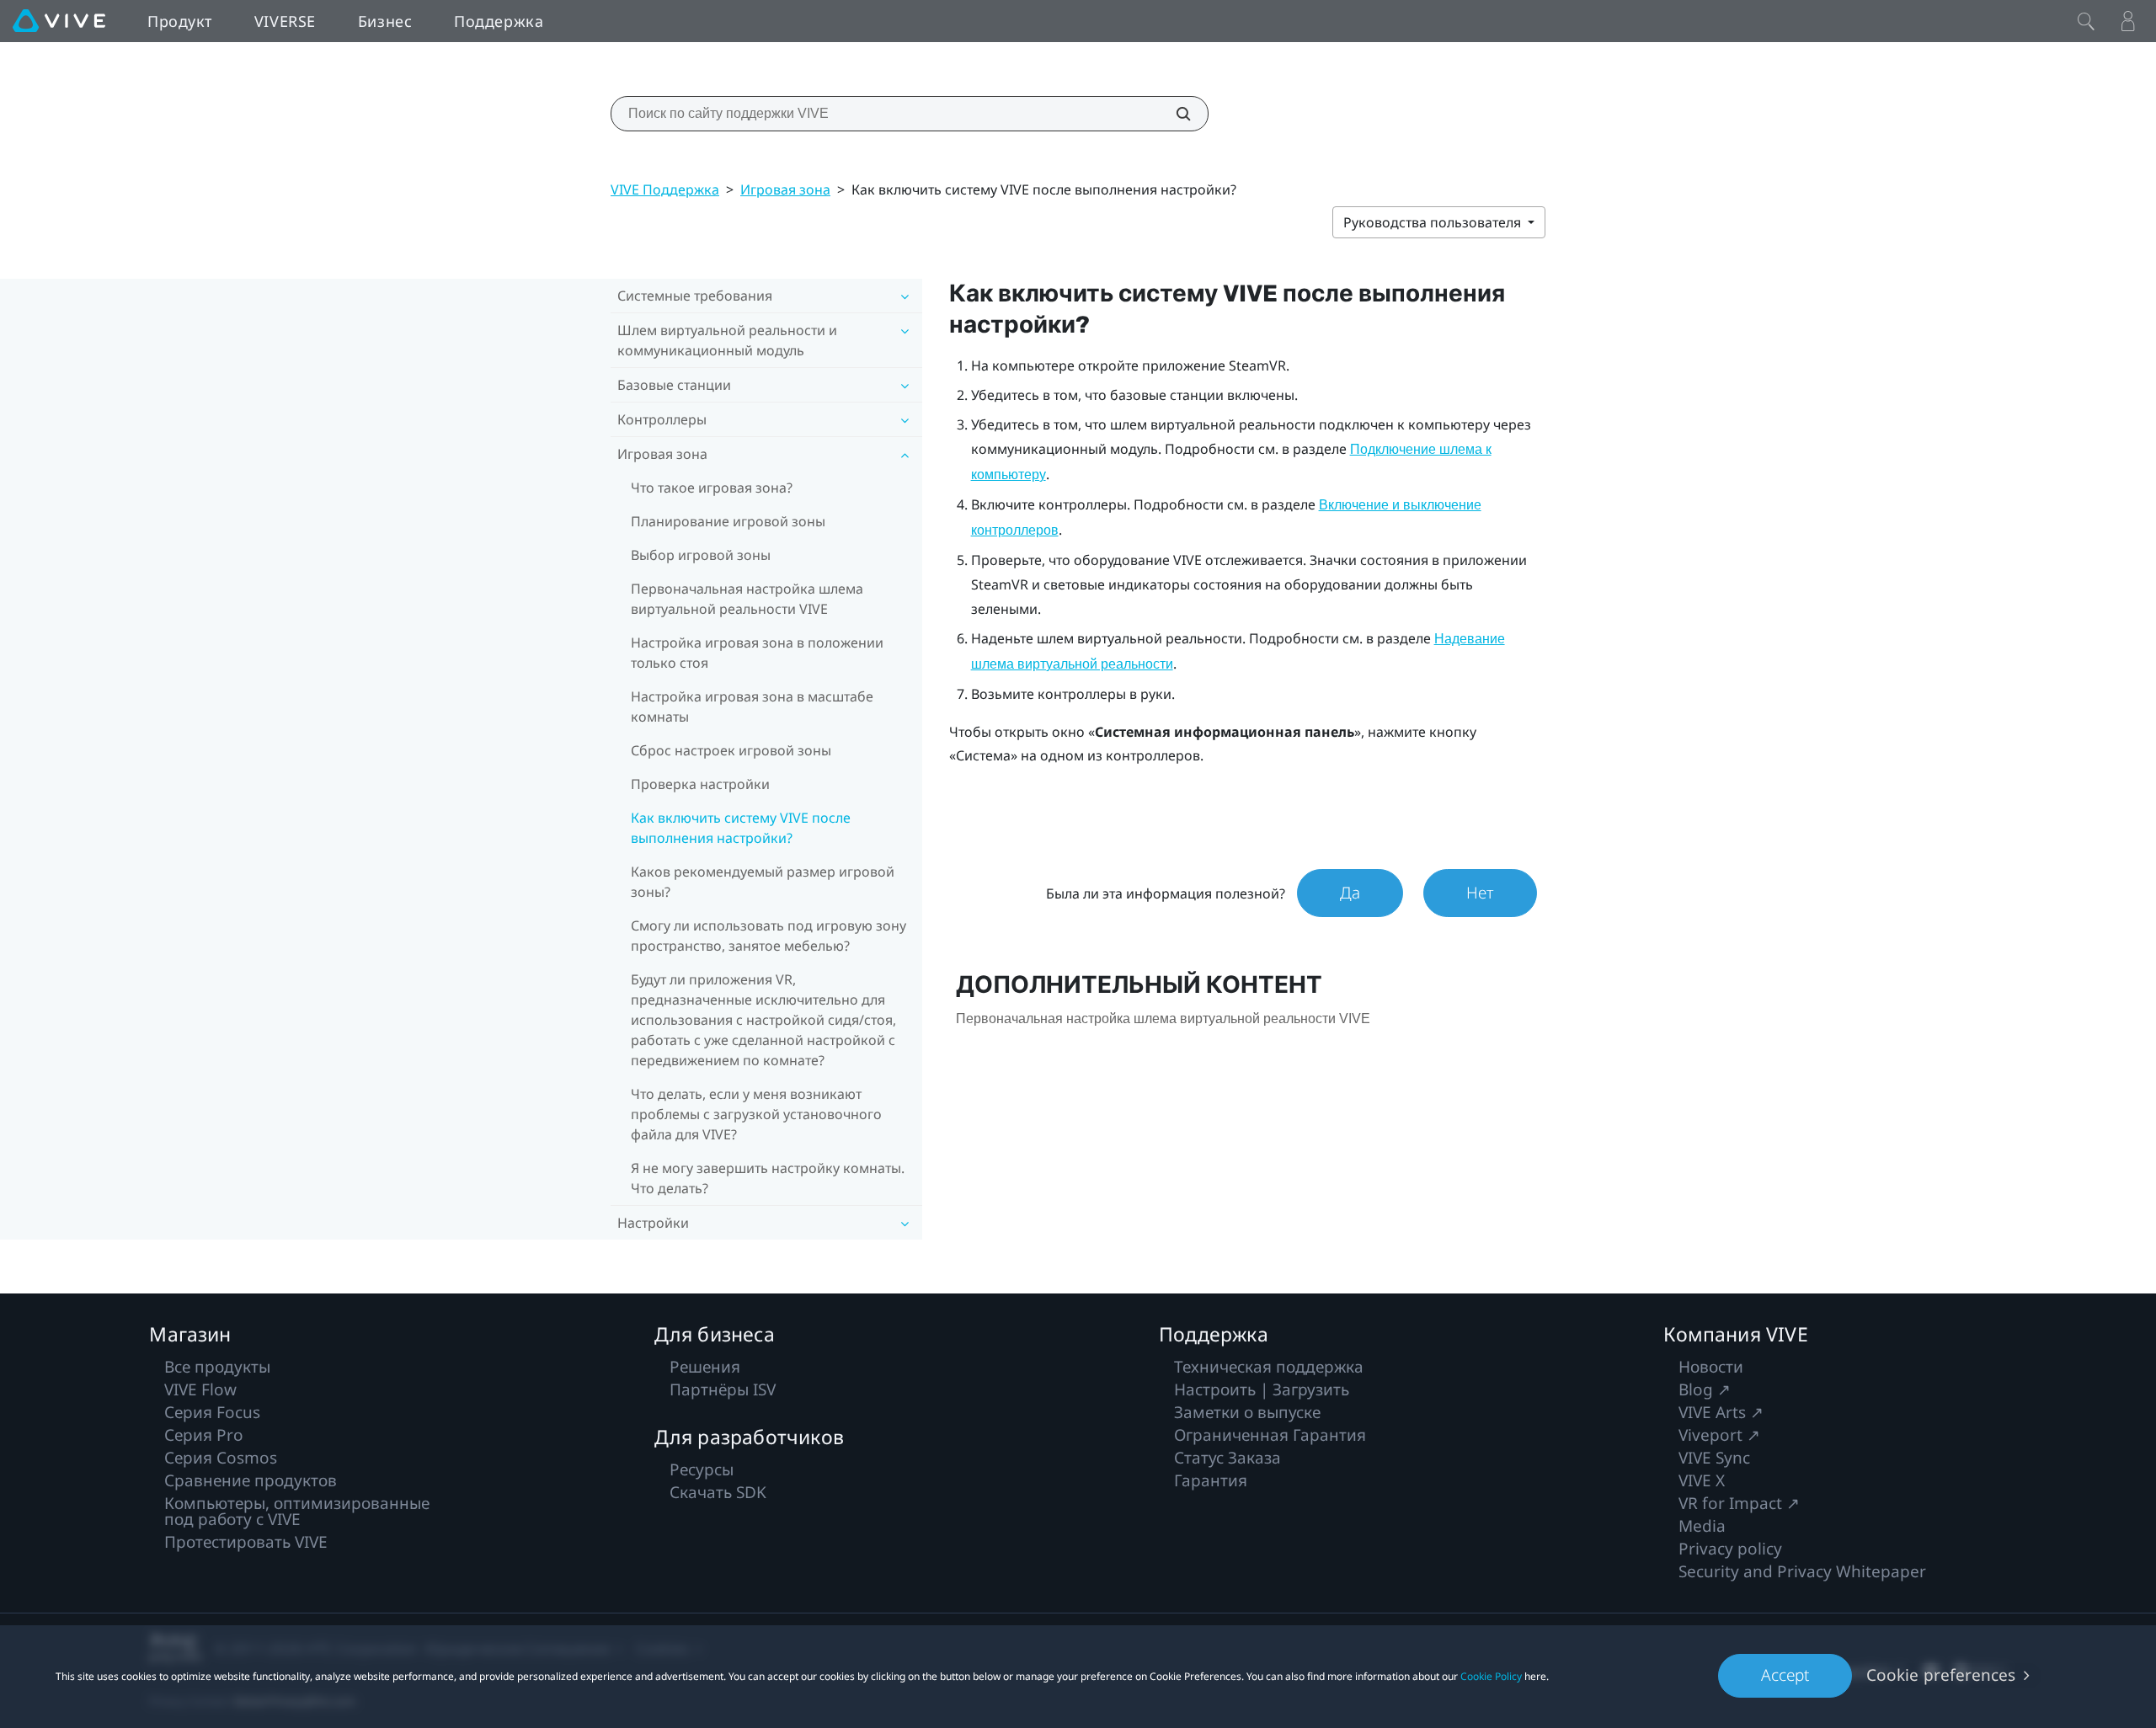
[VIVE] (59, 21)
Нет (1480, 893)
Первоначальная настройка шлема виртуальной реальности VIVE (747, 599)
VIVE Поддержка (665, 189)
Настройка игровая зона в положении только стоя (757, 653)
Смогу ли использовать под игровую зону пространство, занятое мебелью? (768, 936)
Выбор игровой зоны (701, 555)
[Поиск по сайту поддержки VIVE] (1174, 114)
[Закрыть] (2086, 21)
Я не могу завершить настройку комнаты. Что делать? (768, 1178)
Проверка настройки (700, 784)
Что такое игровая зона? (712, 488)
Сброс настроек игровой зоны (731, 750)
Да (1350, 893)
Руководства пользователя (1434, 222)
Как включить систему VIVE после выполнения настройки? (741, 828)
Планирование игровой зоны (728, 521)
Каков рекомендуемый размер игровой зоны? (763, 882)
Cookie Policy (1491, 1676)
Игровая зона (785, 189)
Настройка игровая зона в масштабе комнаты (752, 707)
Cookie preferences (1941, 1675)
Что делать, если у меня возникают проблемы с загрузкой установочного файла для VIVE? (756, 1114)
